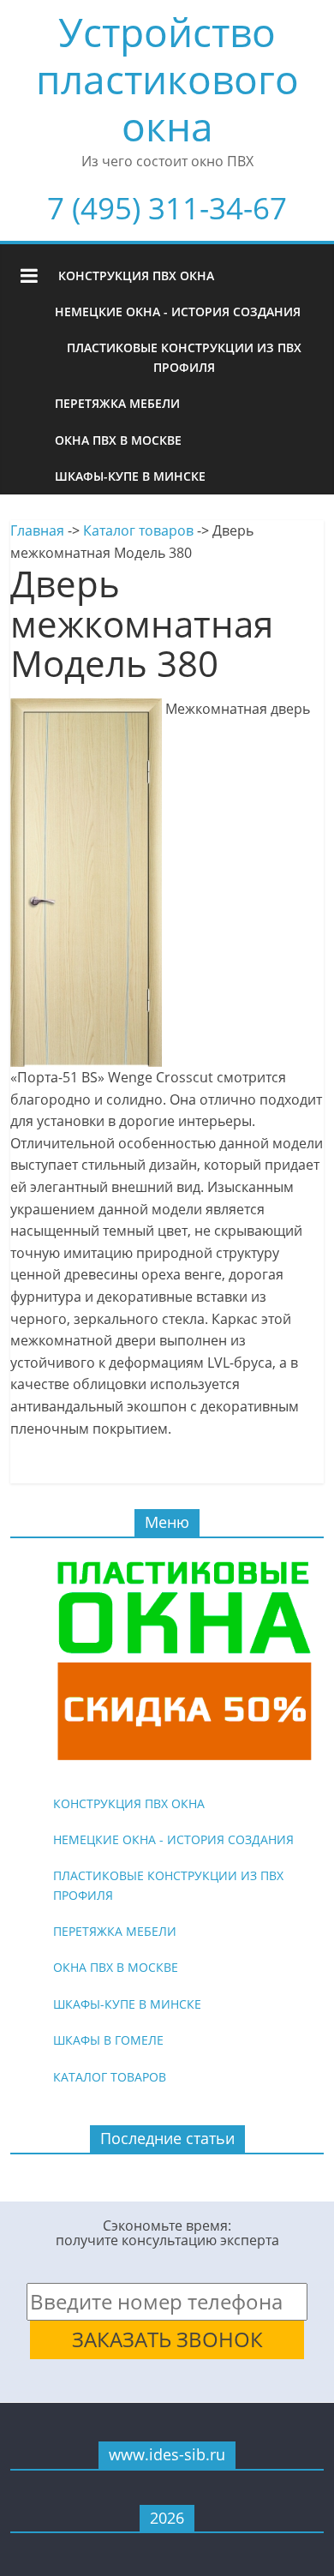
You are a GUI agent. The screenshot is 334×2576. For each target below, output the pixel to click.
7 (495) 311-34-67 (167, 208)
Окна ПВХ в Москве (118, 440)
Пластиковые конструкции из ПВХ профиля (184, 357)
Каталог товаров (138, 530)
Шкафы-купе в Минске (130, 476)
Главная (37, 530)
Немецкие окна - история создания (178, 312)
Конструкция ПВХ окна (136, 276)
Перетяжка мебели (117, 403)
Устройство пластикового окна (167, 79)
